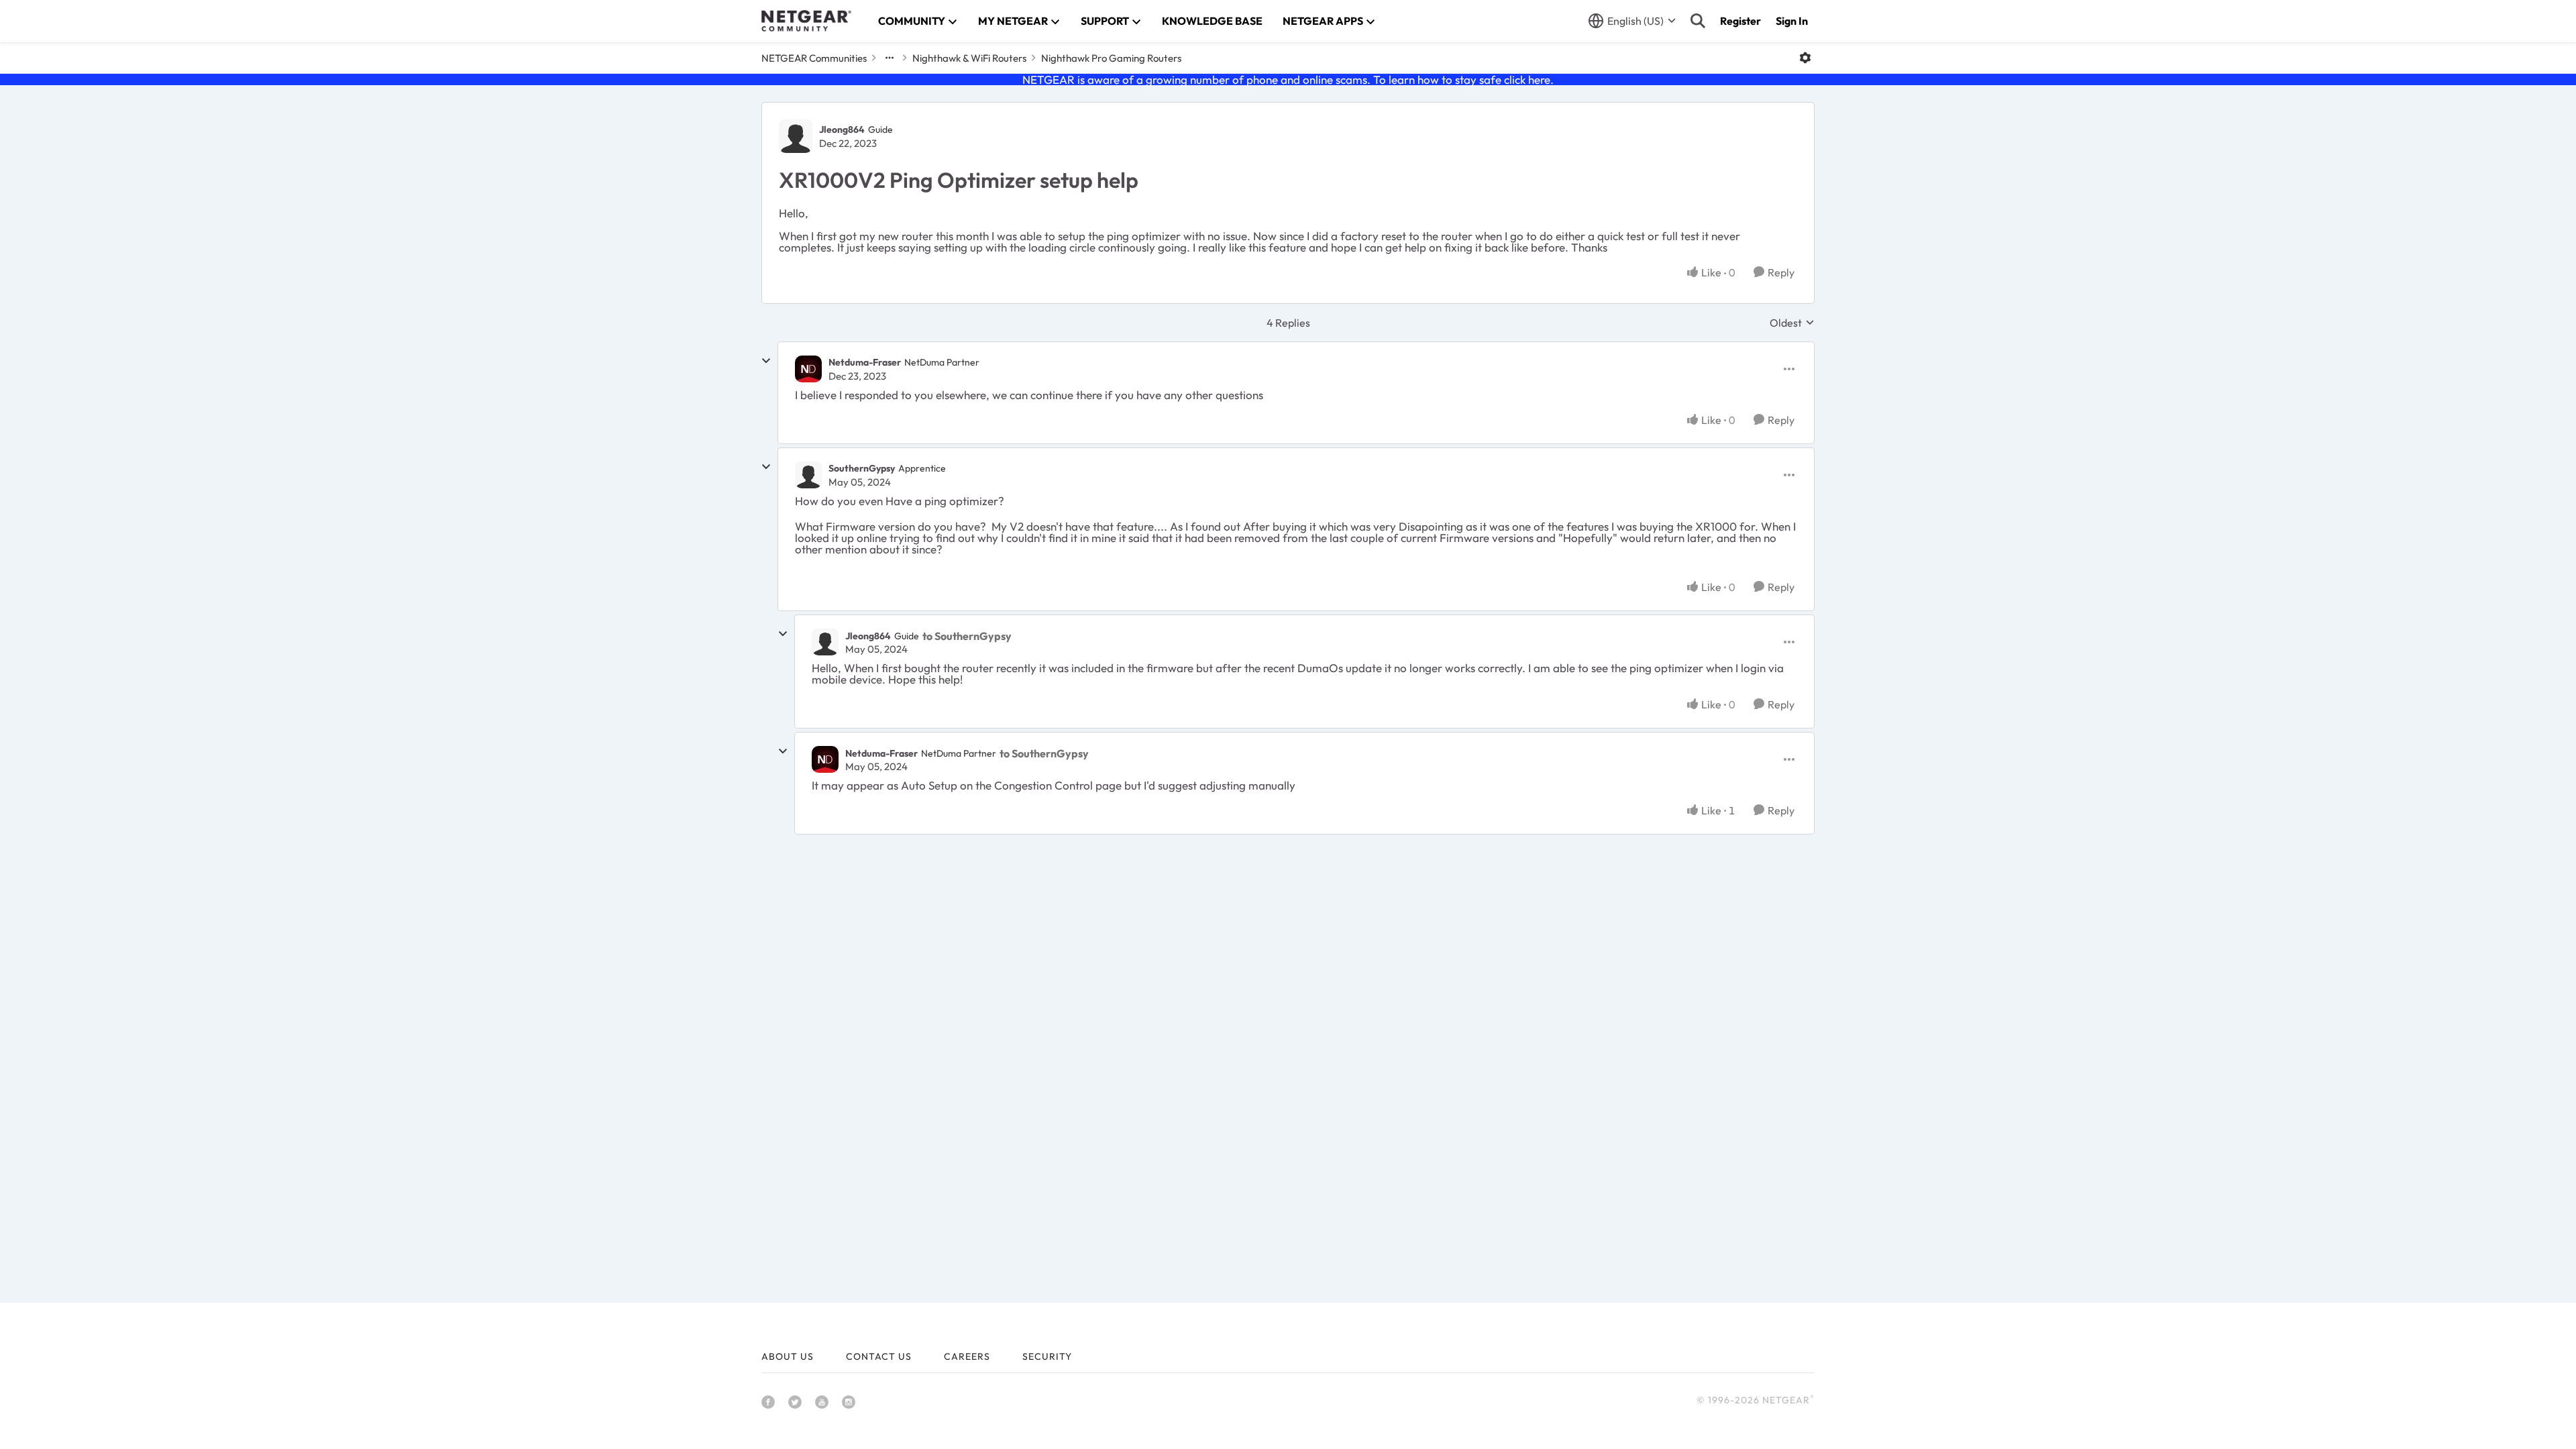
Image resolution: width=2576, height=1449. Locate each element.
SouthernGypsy (862, 468)
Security (1047, 1356)
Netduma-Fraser (865, 362)
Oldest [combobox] (1792, 323)
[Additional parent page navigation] (890, 58)
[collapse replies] (766, 361)
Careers (967, 1356)
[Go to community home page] (806, 21)
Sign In (1792, 21)
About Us (788, 1356)
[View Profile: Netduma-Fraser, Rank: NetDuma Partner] (808, 369)
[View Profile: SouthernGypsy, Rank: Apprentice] (808, 475)
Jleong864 (842, 129)
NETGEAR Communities (814, 58)
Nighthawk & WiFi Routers (969, 58)
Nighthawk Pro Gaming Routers (1111, 58)
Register (1740, 21)
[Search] (1698, 21)
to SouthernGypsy (967, 636)
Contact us (879, 1356)
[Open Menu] (1805, 58)
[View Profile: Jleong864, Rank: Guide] (796, 136)
